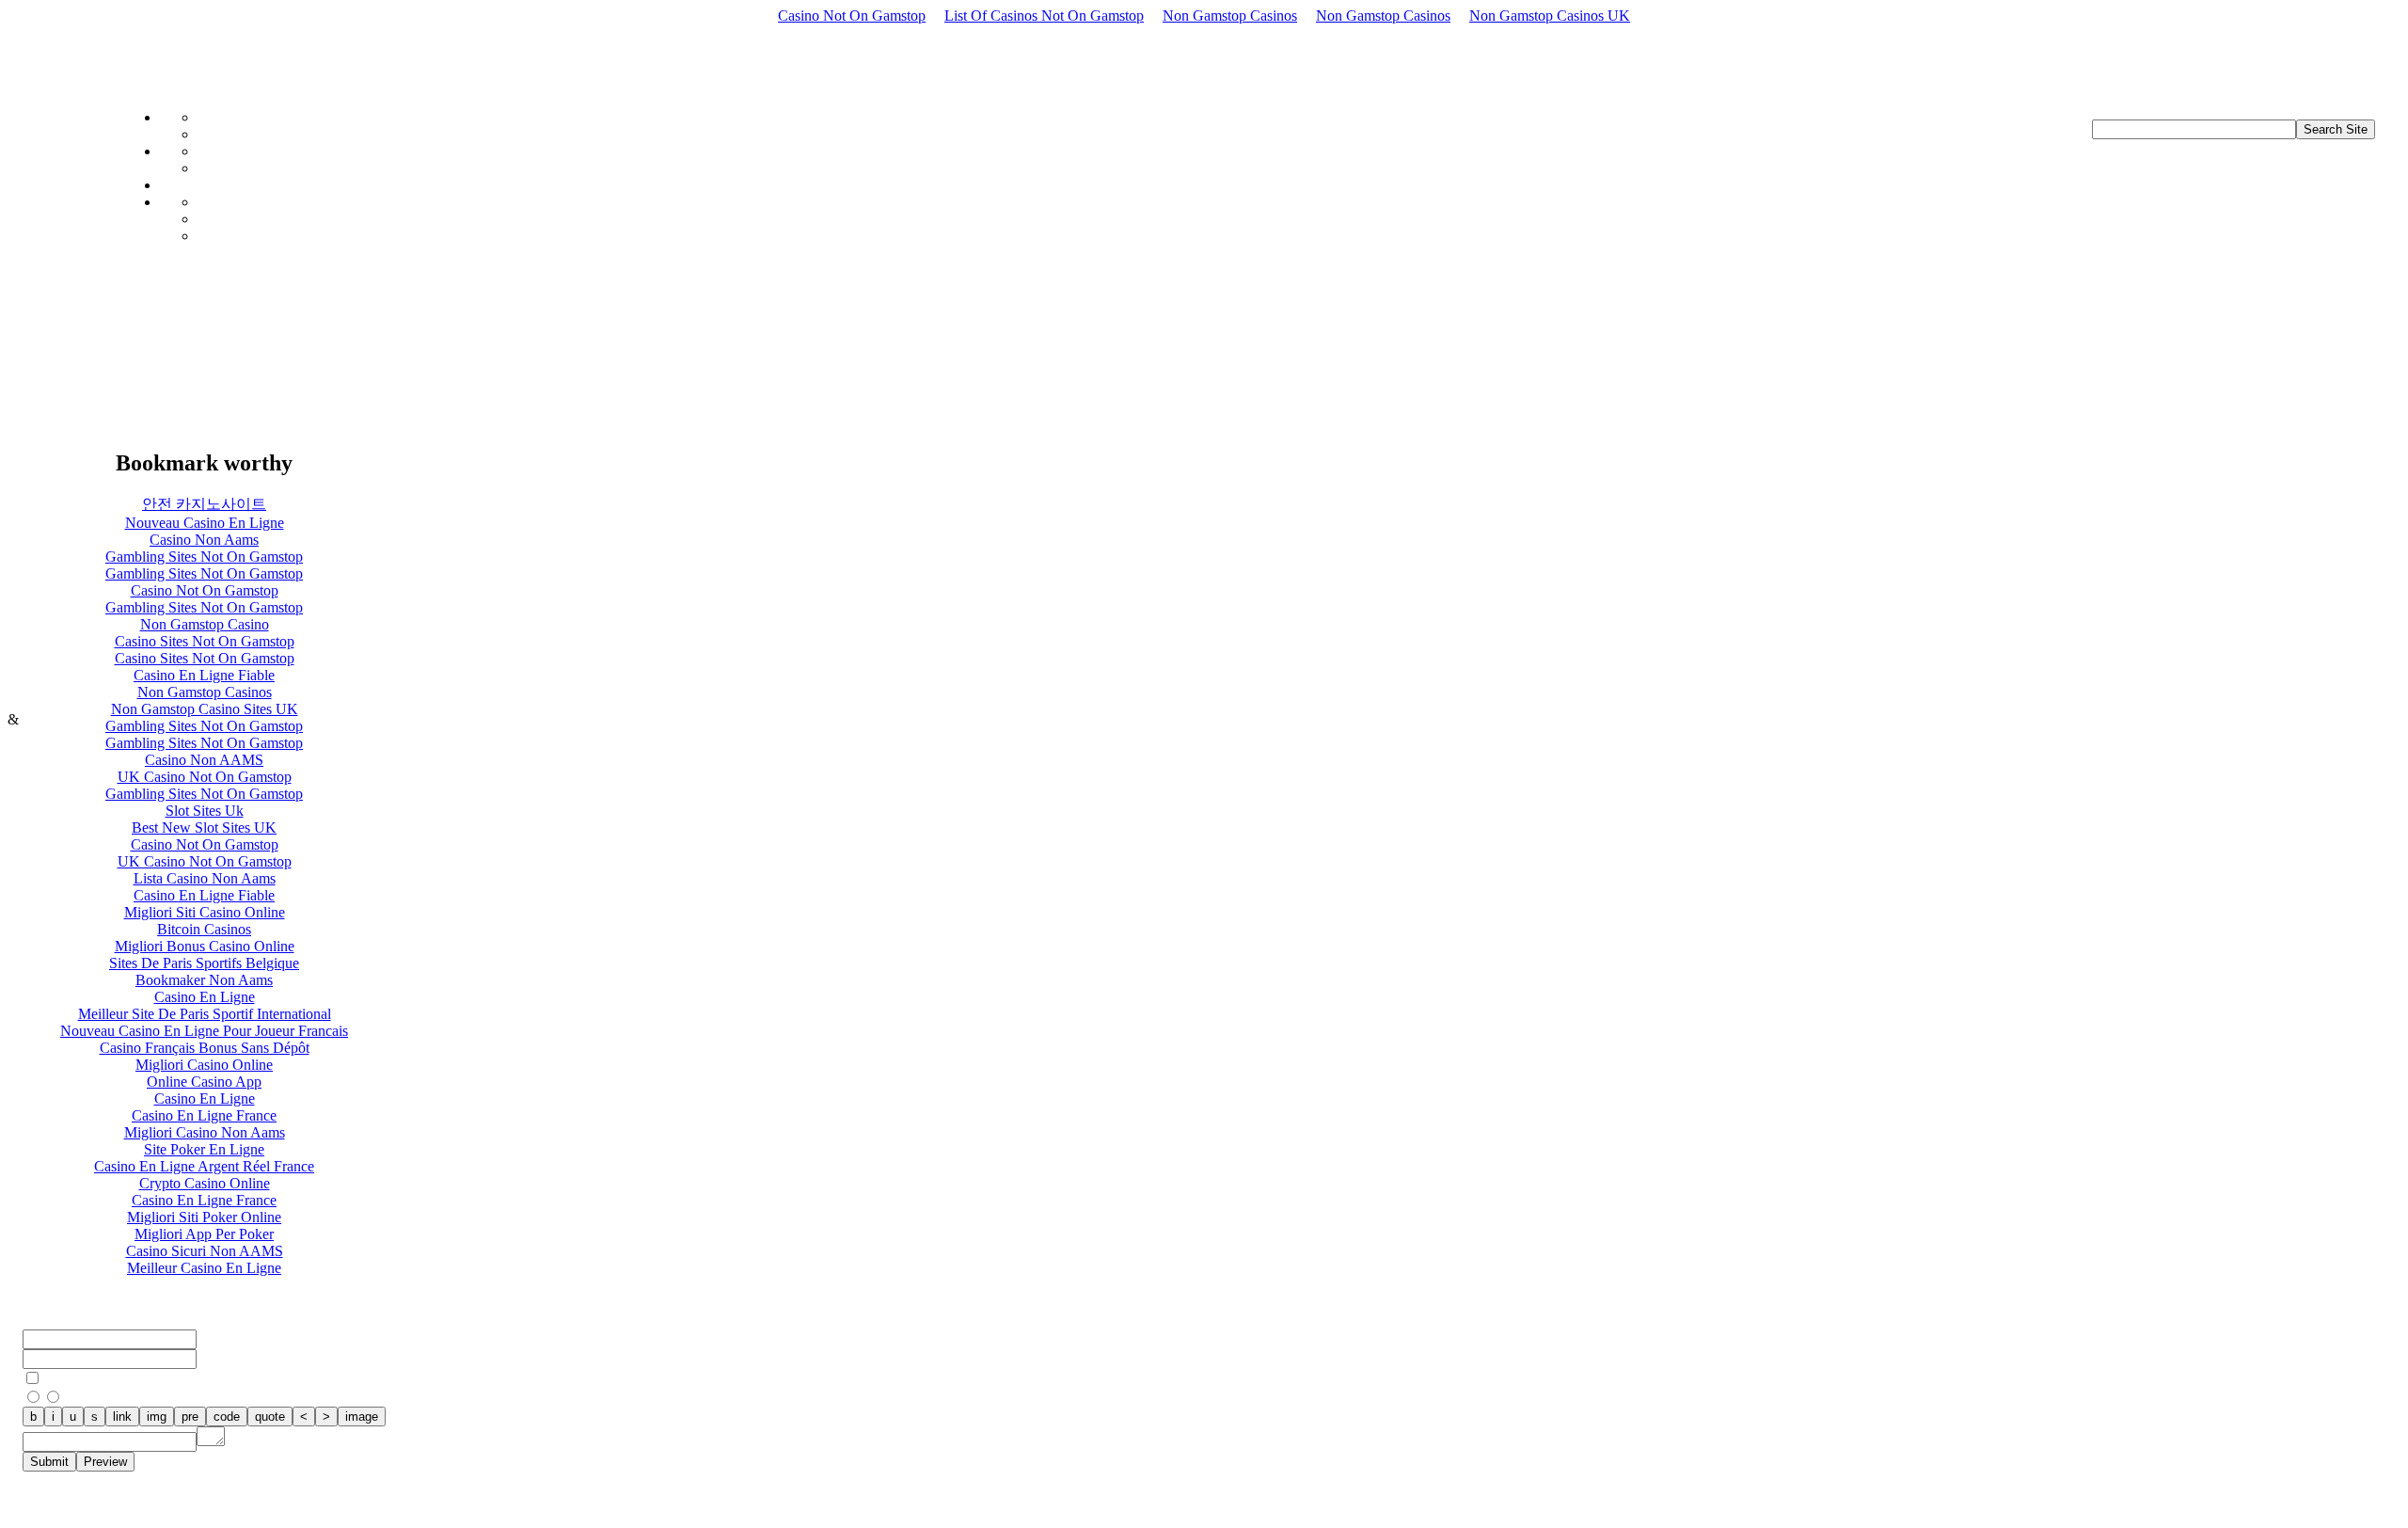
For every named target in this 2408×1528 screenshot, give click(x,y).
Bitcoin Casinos (204, 929)
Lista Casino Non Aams (205, 878)
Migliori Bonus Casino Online (205, 946)
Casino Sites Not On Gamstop (205, 641)
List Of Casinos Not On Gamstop (1044, 16)
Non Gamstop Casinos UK (1550, 16)
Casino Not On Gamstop (852, 16)
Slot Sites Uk (205, 811)
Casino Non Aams (204, 540)
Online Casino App (204, 1082)
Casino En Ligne (205, 997)
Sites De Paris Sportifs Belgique (204, 963)
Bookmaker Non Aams (204, 980)
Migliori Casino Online (204, 1065)
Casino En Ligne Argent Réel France (204, 1166)
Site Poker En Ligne (204, 1149)
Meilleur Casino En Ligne (204, 1268)
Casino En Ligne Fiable (204, 675)
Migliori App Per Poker (204, 1234)
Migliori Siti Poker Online (204, 1217)
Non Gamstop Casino (205, 624)
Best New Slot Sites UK (204, 828)
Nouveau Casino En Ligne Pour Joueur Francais (204, 1031)
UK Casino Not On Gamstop (205, 777)
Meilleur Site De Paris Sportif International (205, 1014)
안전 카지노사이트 (204, 504)
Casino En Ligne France (204, 1115)
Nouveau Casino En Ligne (205, 523)
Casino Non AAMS (204, 760)
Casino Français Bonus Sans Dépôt (205, 1048)
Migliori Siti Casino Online (205, 912)
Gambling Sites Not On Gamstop (204, 557)
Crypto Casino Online (205, 1183)
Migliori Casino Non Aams (205, 1132)
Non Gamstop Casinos (1230, 16)
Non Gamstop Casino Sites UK (205, 709)
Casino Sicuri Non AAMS (205, 1251)
